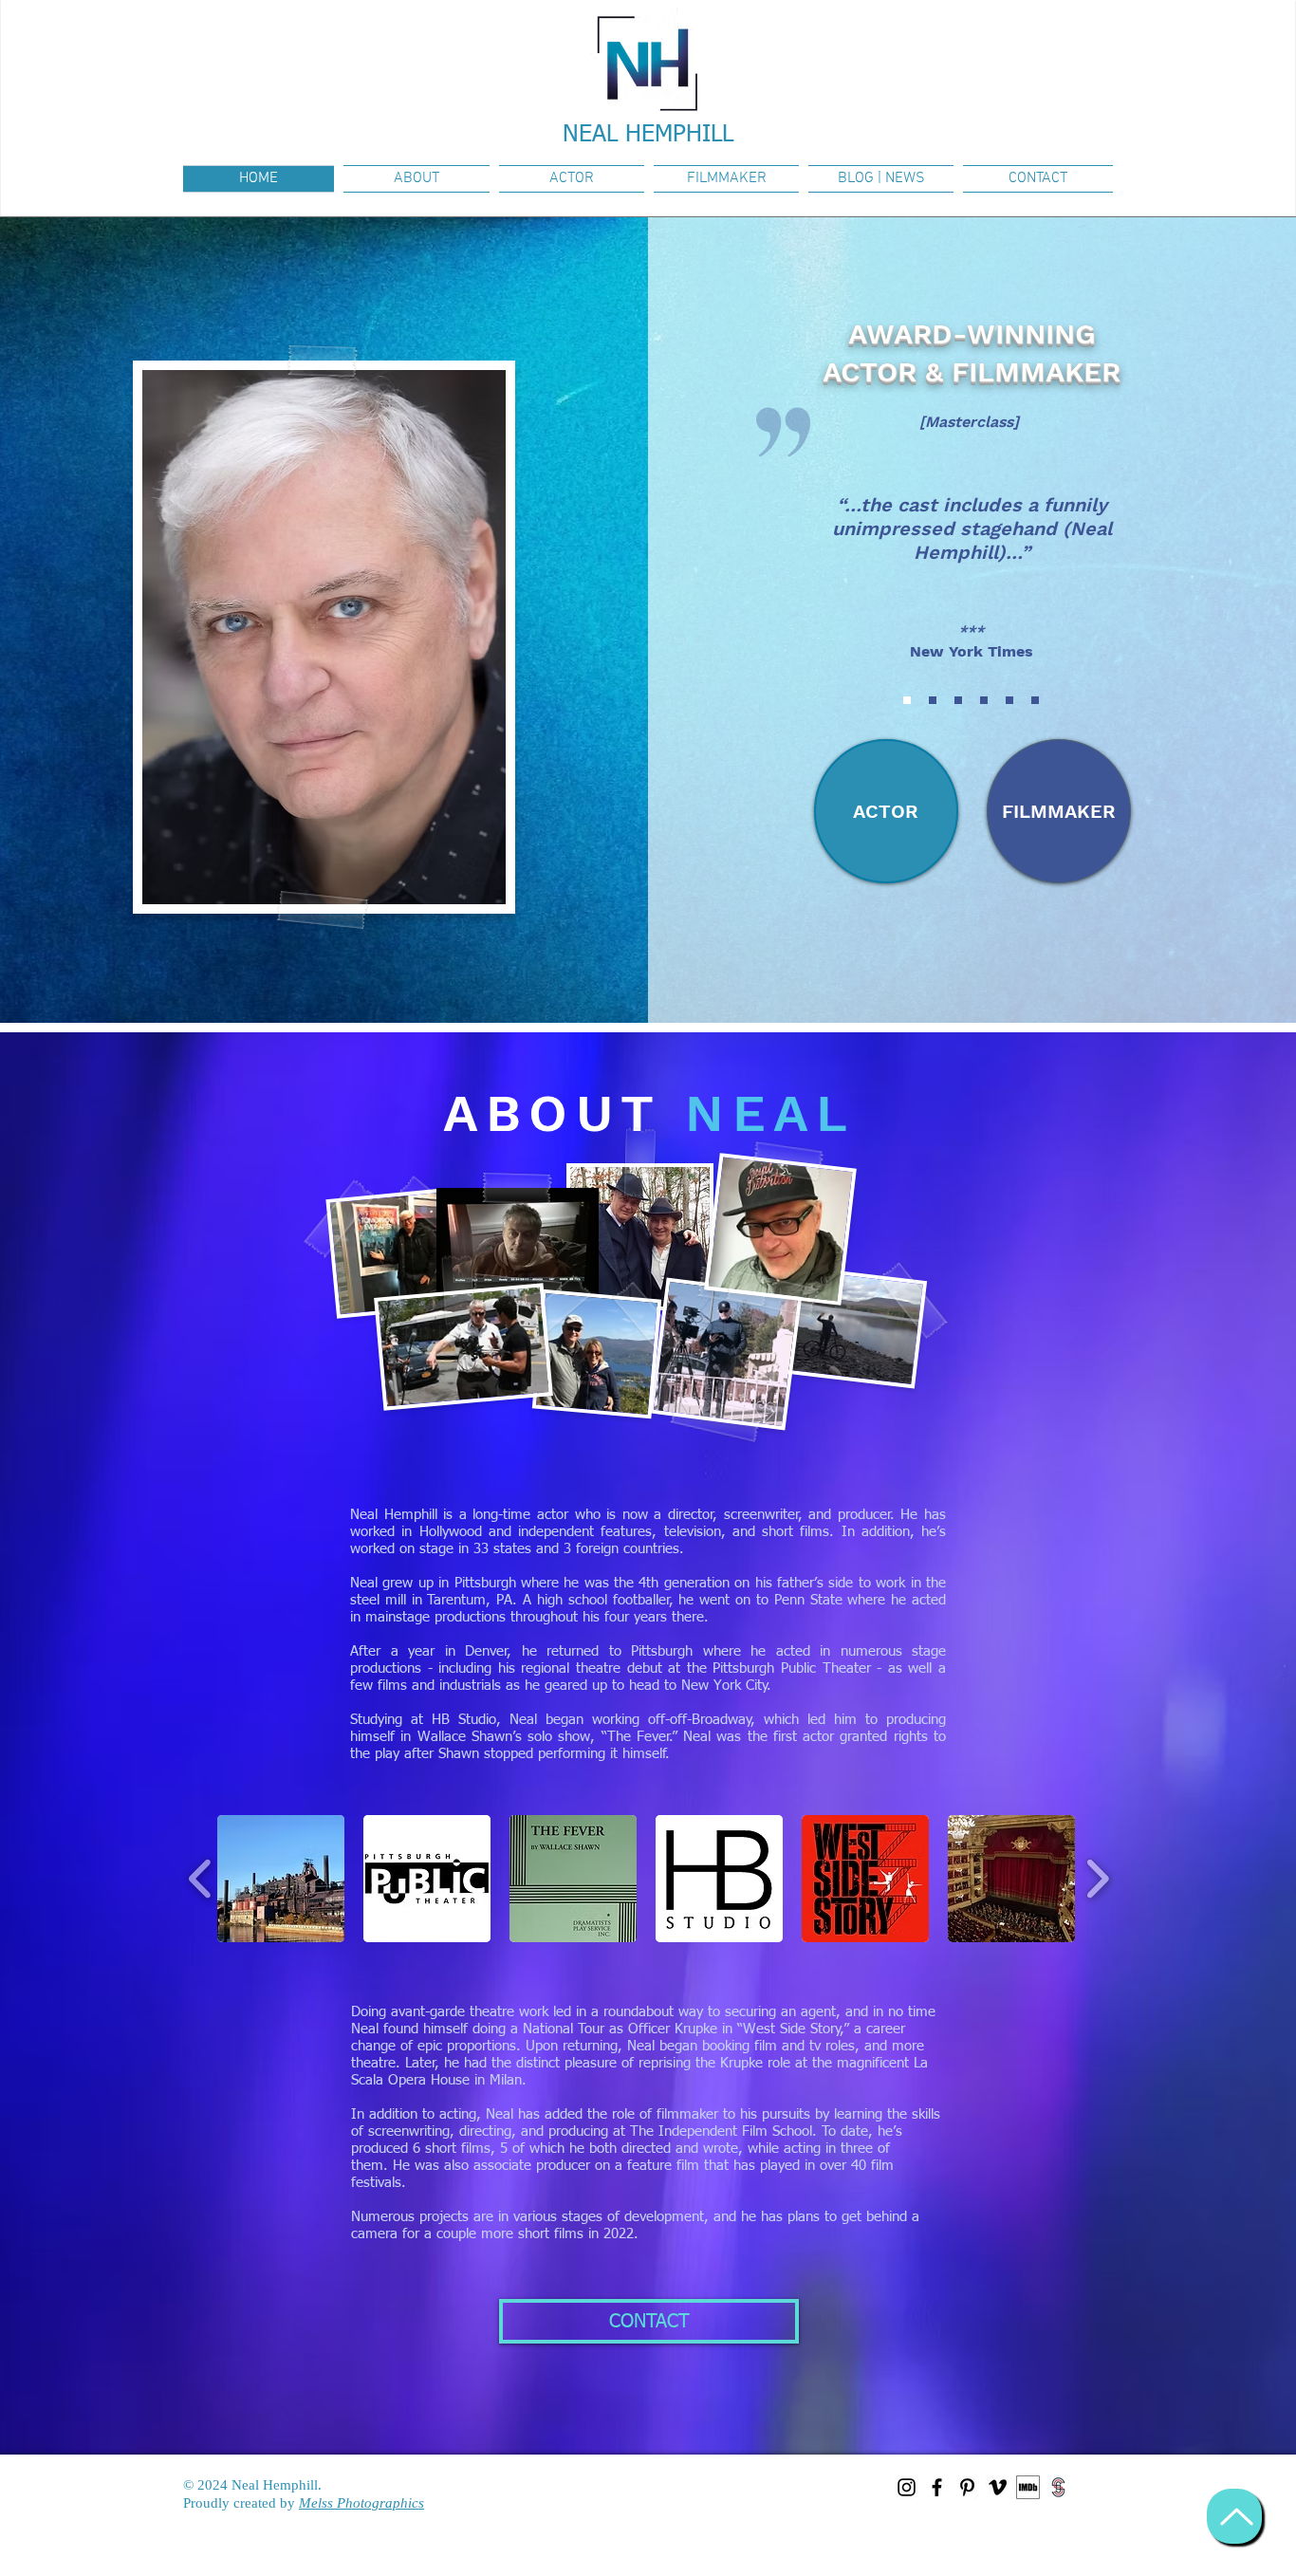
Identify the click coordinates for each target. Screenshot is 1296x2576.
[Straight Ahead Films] (1058, 2487)
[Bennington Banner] (958, 700)
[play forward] (1097, 1879)
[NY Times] (907, 700)
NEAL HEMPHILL (648, 135)
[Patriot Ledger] (984, 700)
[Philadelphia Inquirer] (933, 700)
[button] (281, 1879)
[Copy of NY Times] (1009, 700)
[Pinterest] (967, 2487)
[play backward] (201, 1879)
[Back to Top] (1234, 2516)
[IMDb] (1028, 2487)
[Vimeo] (998, 2487)
